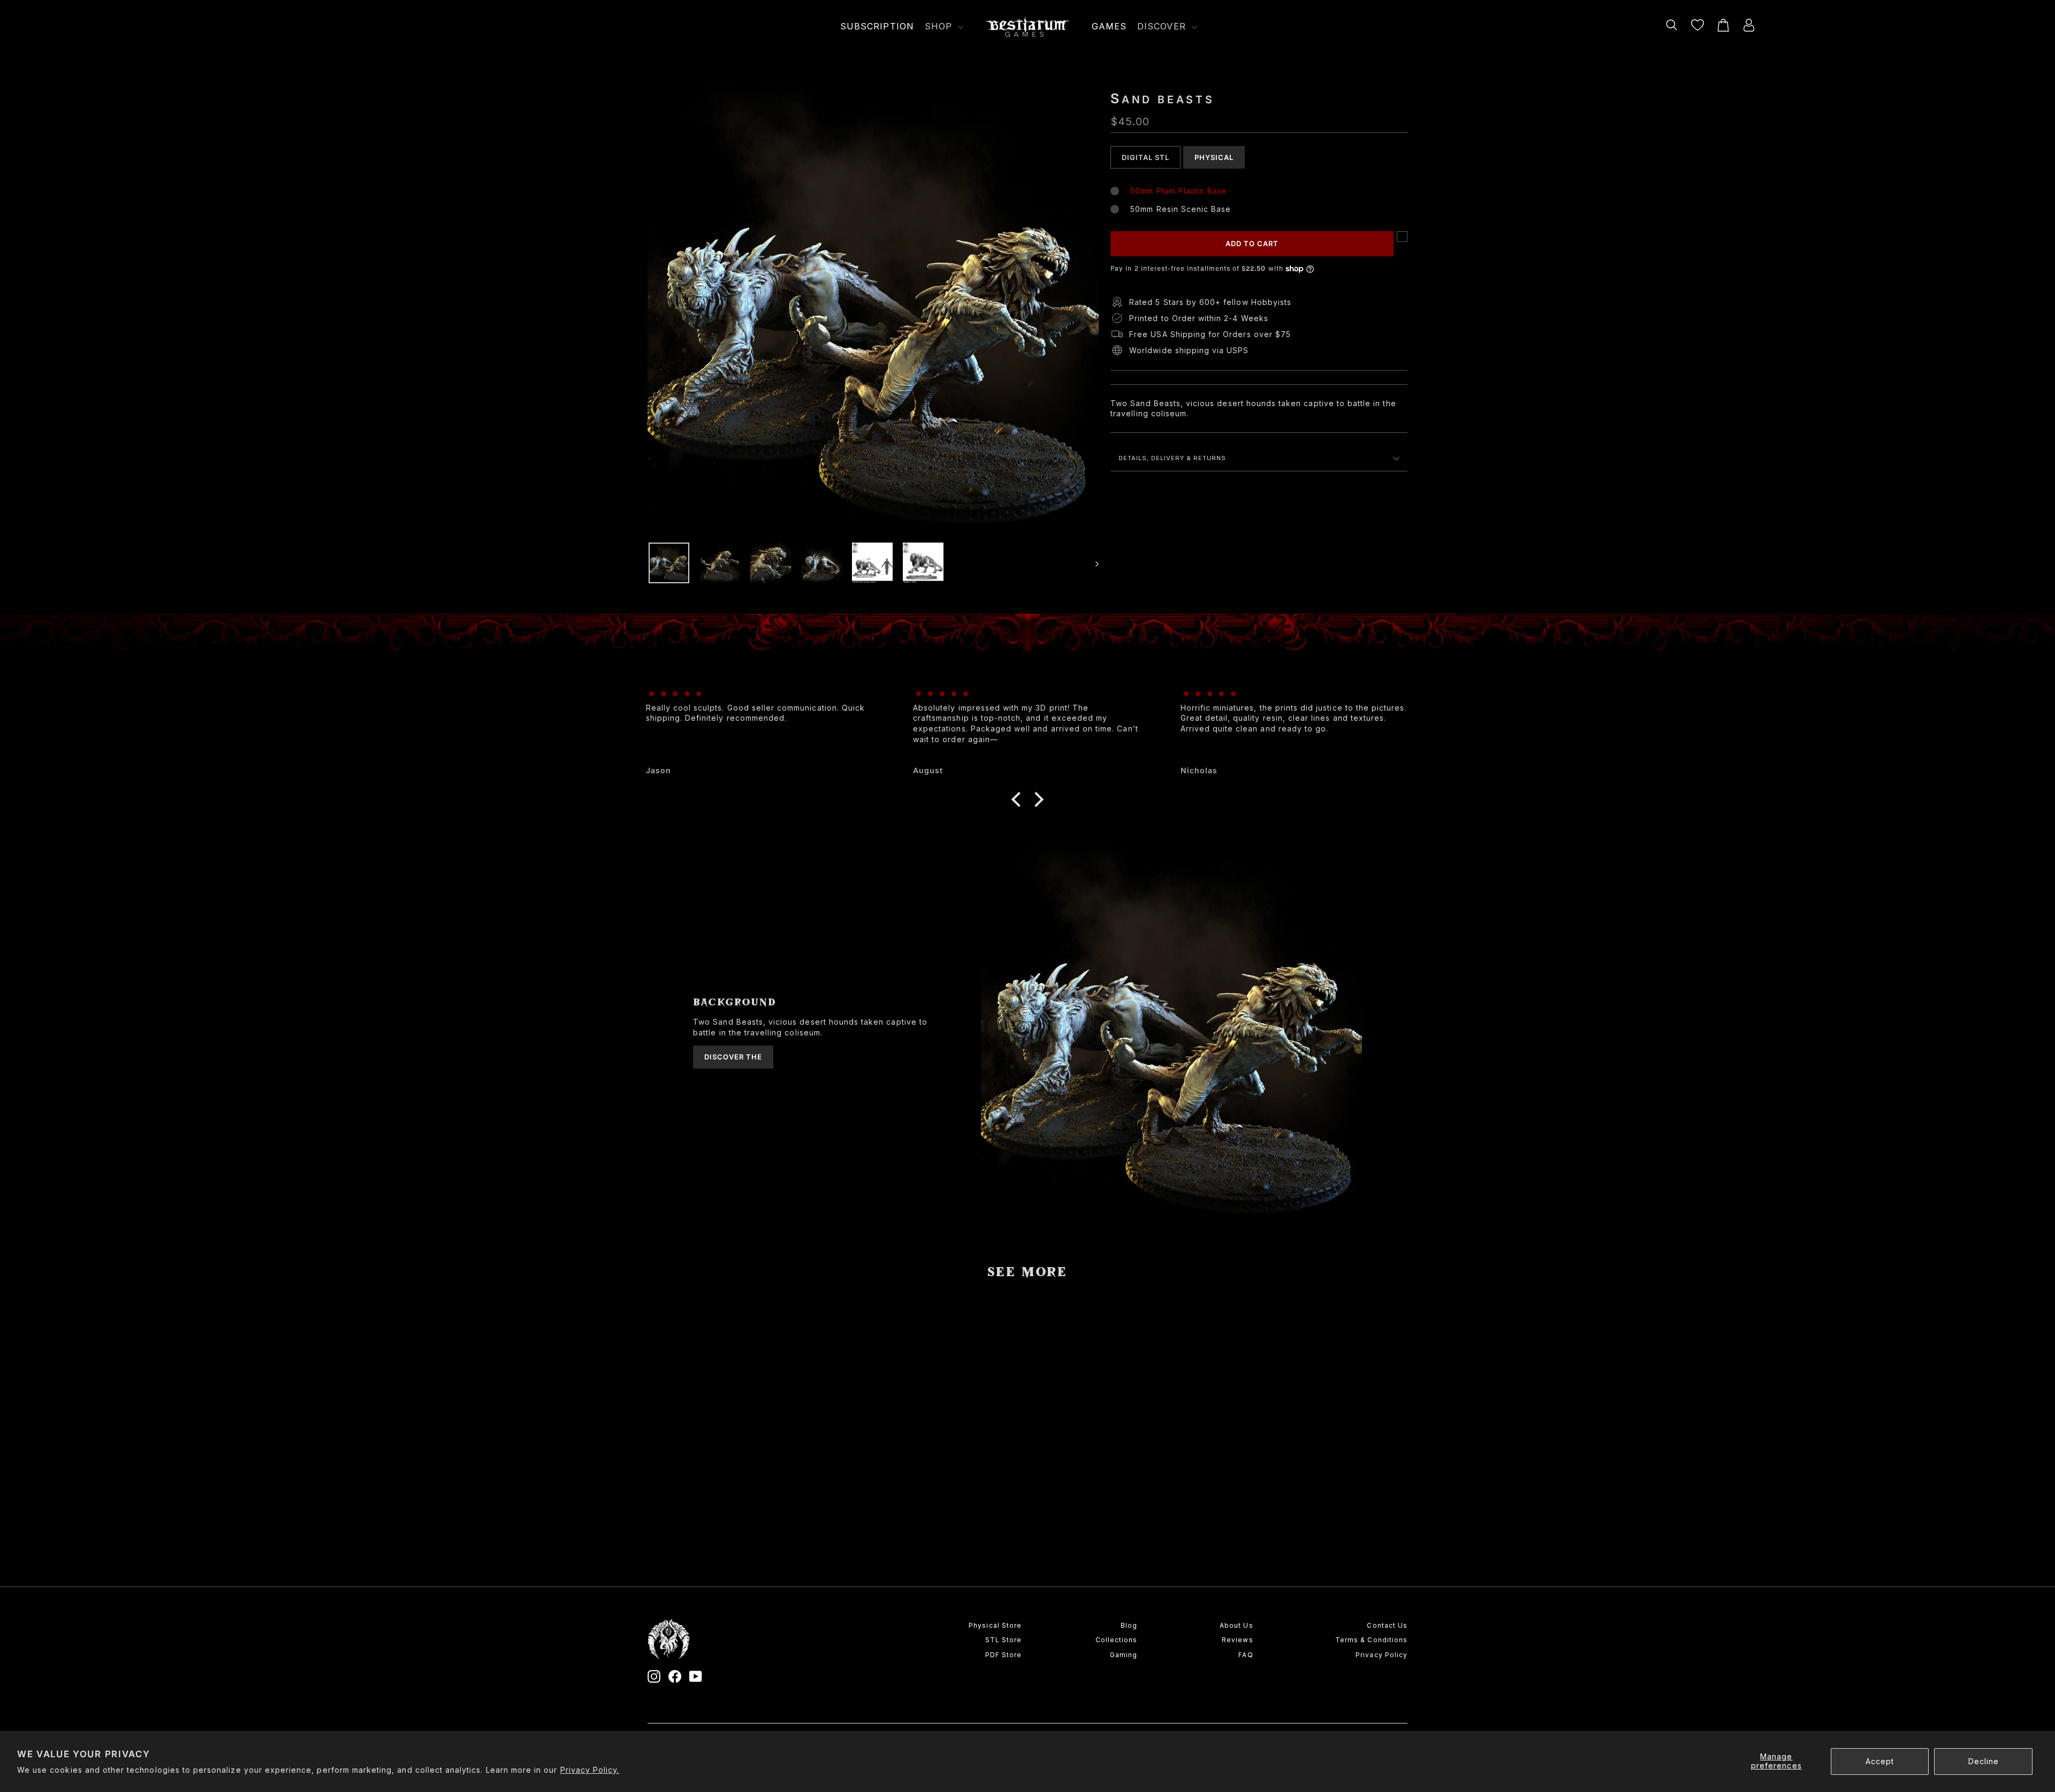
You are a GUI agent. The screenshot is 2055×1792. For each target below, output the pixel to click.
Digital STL (1146, 157)
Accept (1880, 1761)
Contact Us (1387, 1625)
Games (1109, 26)
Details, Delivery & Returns (1172, 458)
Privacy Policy (1382, 1655)
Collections (1116, 1640)
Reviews (1237, 1640)
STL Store (1003, 1640)
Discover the (733, 1057)
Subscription (877, 26)
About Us (1236, 1625)
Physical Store (995, 1625)
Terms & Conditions (1371, 1640)
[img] (760, 694)
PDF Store (1003, 1655)
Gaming (1124, 1655)
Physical (1214, 157)
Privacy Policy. (590, 1770)
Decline (1984, 1761)
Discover (1163, 26)
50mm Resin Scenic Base (1181, 209)
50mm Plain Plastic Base (1179, 191)
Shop (940, 26)
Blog (1129, 1625)
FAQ (1246, 1655)
